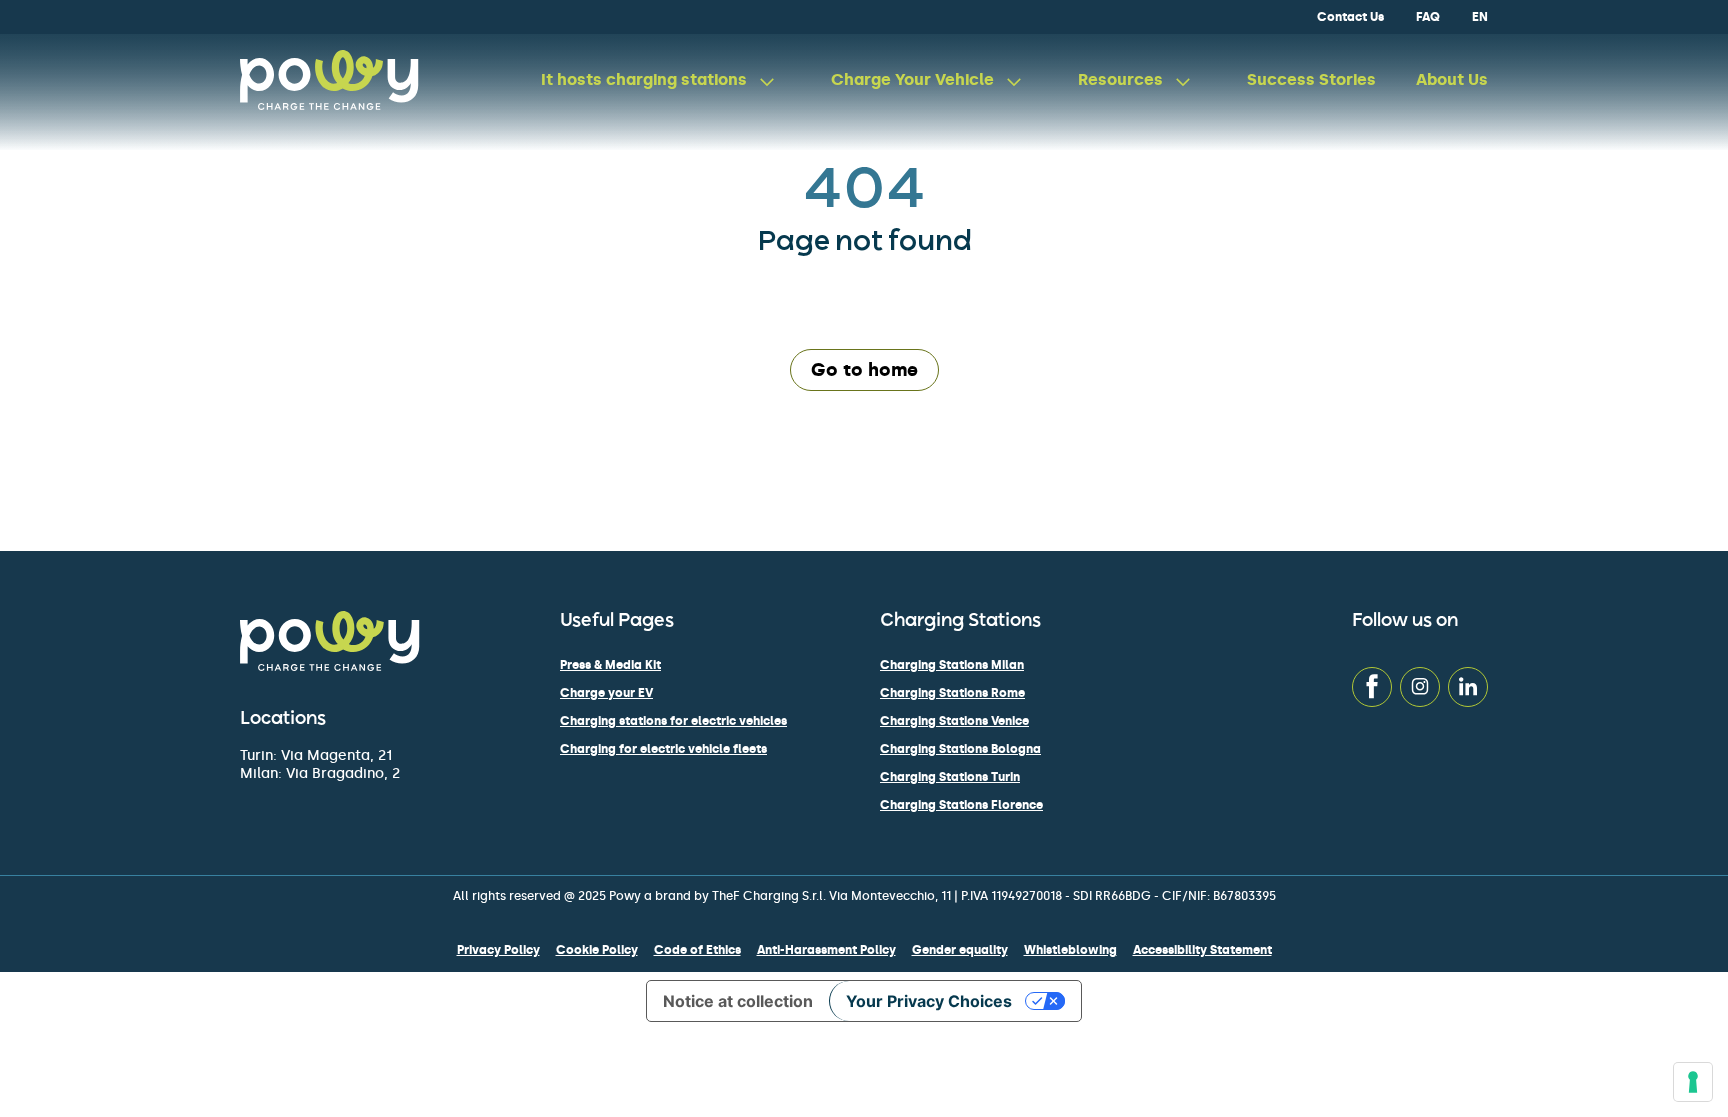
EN (1480, 17)
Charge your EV (606, 693)
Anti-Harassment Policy (826, 950)
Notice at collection (738, 1001)
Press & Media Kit (610, 665)
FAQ (1428, 17)
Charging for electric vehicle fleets (663, 749)
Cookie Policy (597, 950)
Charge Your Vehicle (912, 79)
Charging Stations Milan (952, 665)
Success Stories (1311, 79)
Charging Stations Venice (954, 721)
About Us (1452, 79)
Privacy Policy (498, 950)
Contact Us (1350, 17)
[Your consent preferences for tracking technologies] (1693, 1082)
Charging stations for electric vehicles (673, 721)
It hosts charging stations (644, 79)
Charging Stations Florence (961, 805)
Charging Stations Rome (952, 693)
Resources (1120, 79)
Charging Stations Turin (950, 777)
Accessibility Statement (1202, 950)
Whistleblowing (1070, 950)
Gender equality (960, 950)
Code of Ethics (697, 950)
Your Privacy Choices (929, 1001)
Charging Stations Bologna (960, 749)
